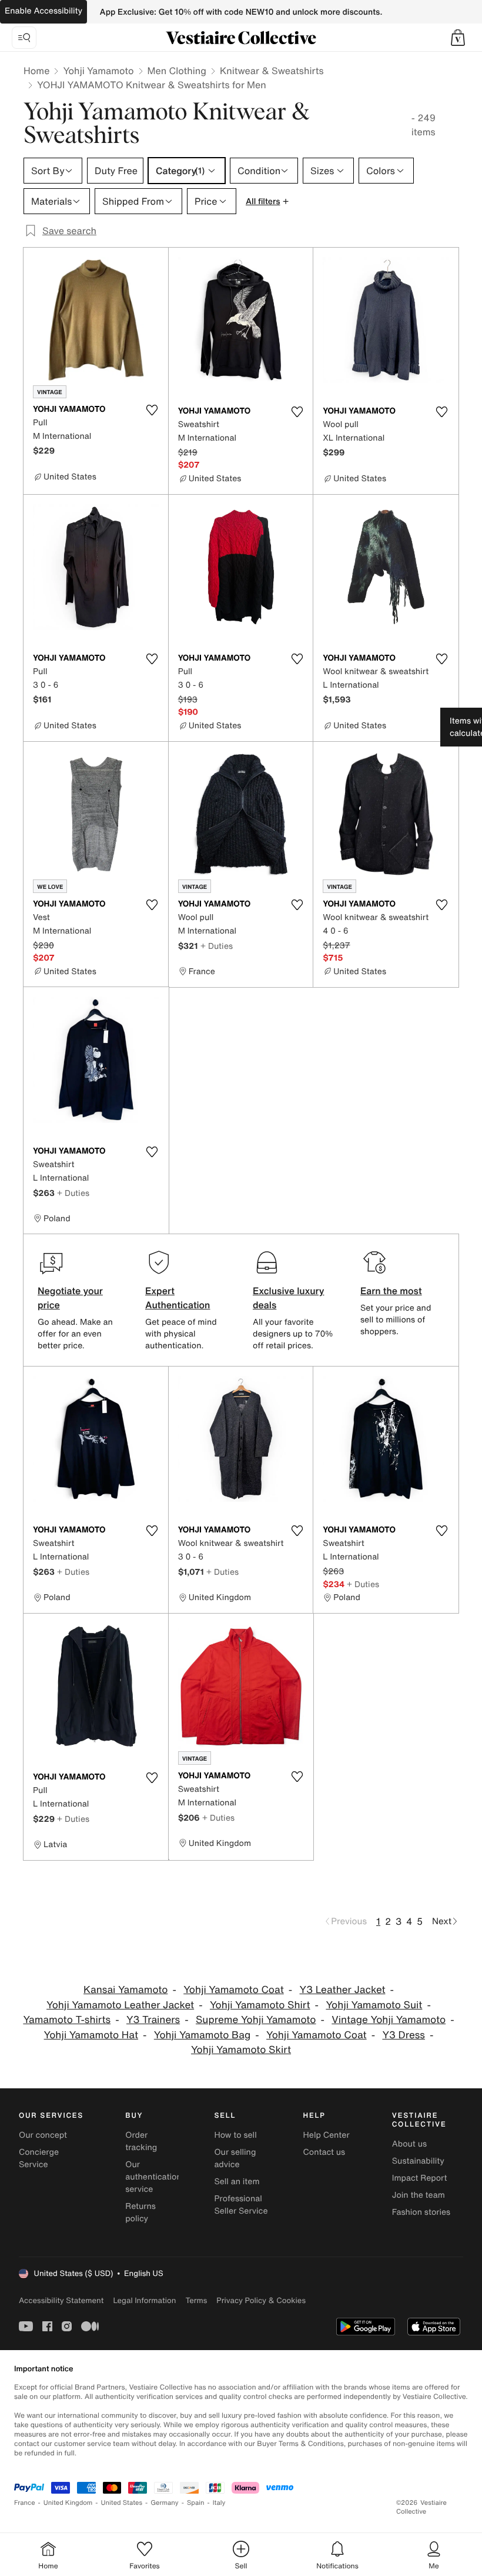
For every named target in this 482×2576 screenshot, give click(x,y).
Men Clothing (177, 71)
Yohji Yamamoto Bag (202, 2035)
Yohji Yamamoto (98, 71)
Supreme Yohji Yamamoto (256, 2020)
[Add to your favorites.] (152, 410)
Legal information (144, 2300)
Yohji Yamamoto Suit (374, 2005)
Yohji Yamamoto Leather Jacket (120, 2005)
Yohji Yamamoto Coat (234, 1990)
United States (122, 2503)
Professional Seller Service (241, 2205)
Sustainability (418, 2161)
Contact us (324, 2152)
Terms (196, 2300)
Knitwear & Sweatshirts (272, 71)
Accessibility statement (61, 2300)
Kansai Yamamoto (125, 1990)
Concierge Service (39, 2158)
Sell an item (237, 2182)
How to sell (235, 2135)
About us (409, 2144)
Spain (196, 2503)
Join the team (419, 2195)
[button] (458, 38)
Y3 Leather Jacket (343, 1990)
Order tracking (141, 2141)
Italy (219, 2503)
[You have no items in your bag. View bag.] (458, 38)
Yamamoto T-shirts (67, 2020)
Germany (165, 2503)
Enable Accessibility (43, 11)
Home (36, 71)
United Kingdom (68, 2503)
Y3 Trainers (153, 2020)
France (25, 2503)
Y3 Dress (404, 2035)
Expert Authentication (178, 1298)
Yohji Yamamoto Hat (91, 2035)
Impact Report (420, 2178)
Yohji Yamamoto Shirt (260, 2005)
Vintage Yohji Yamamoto (389, 2020)
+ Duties (217, 946)
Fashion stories (421, 2212)
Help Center (327, 2135)
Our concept (43, 2135)
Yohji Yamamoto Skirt (241, 2050)
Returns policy (140, 2212)
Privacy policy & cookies (261, 2300)
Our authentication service (153, 2177)
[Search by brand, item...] (24, 38)
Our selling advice (235, 2158)
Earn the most (391, 1291)
